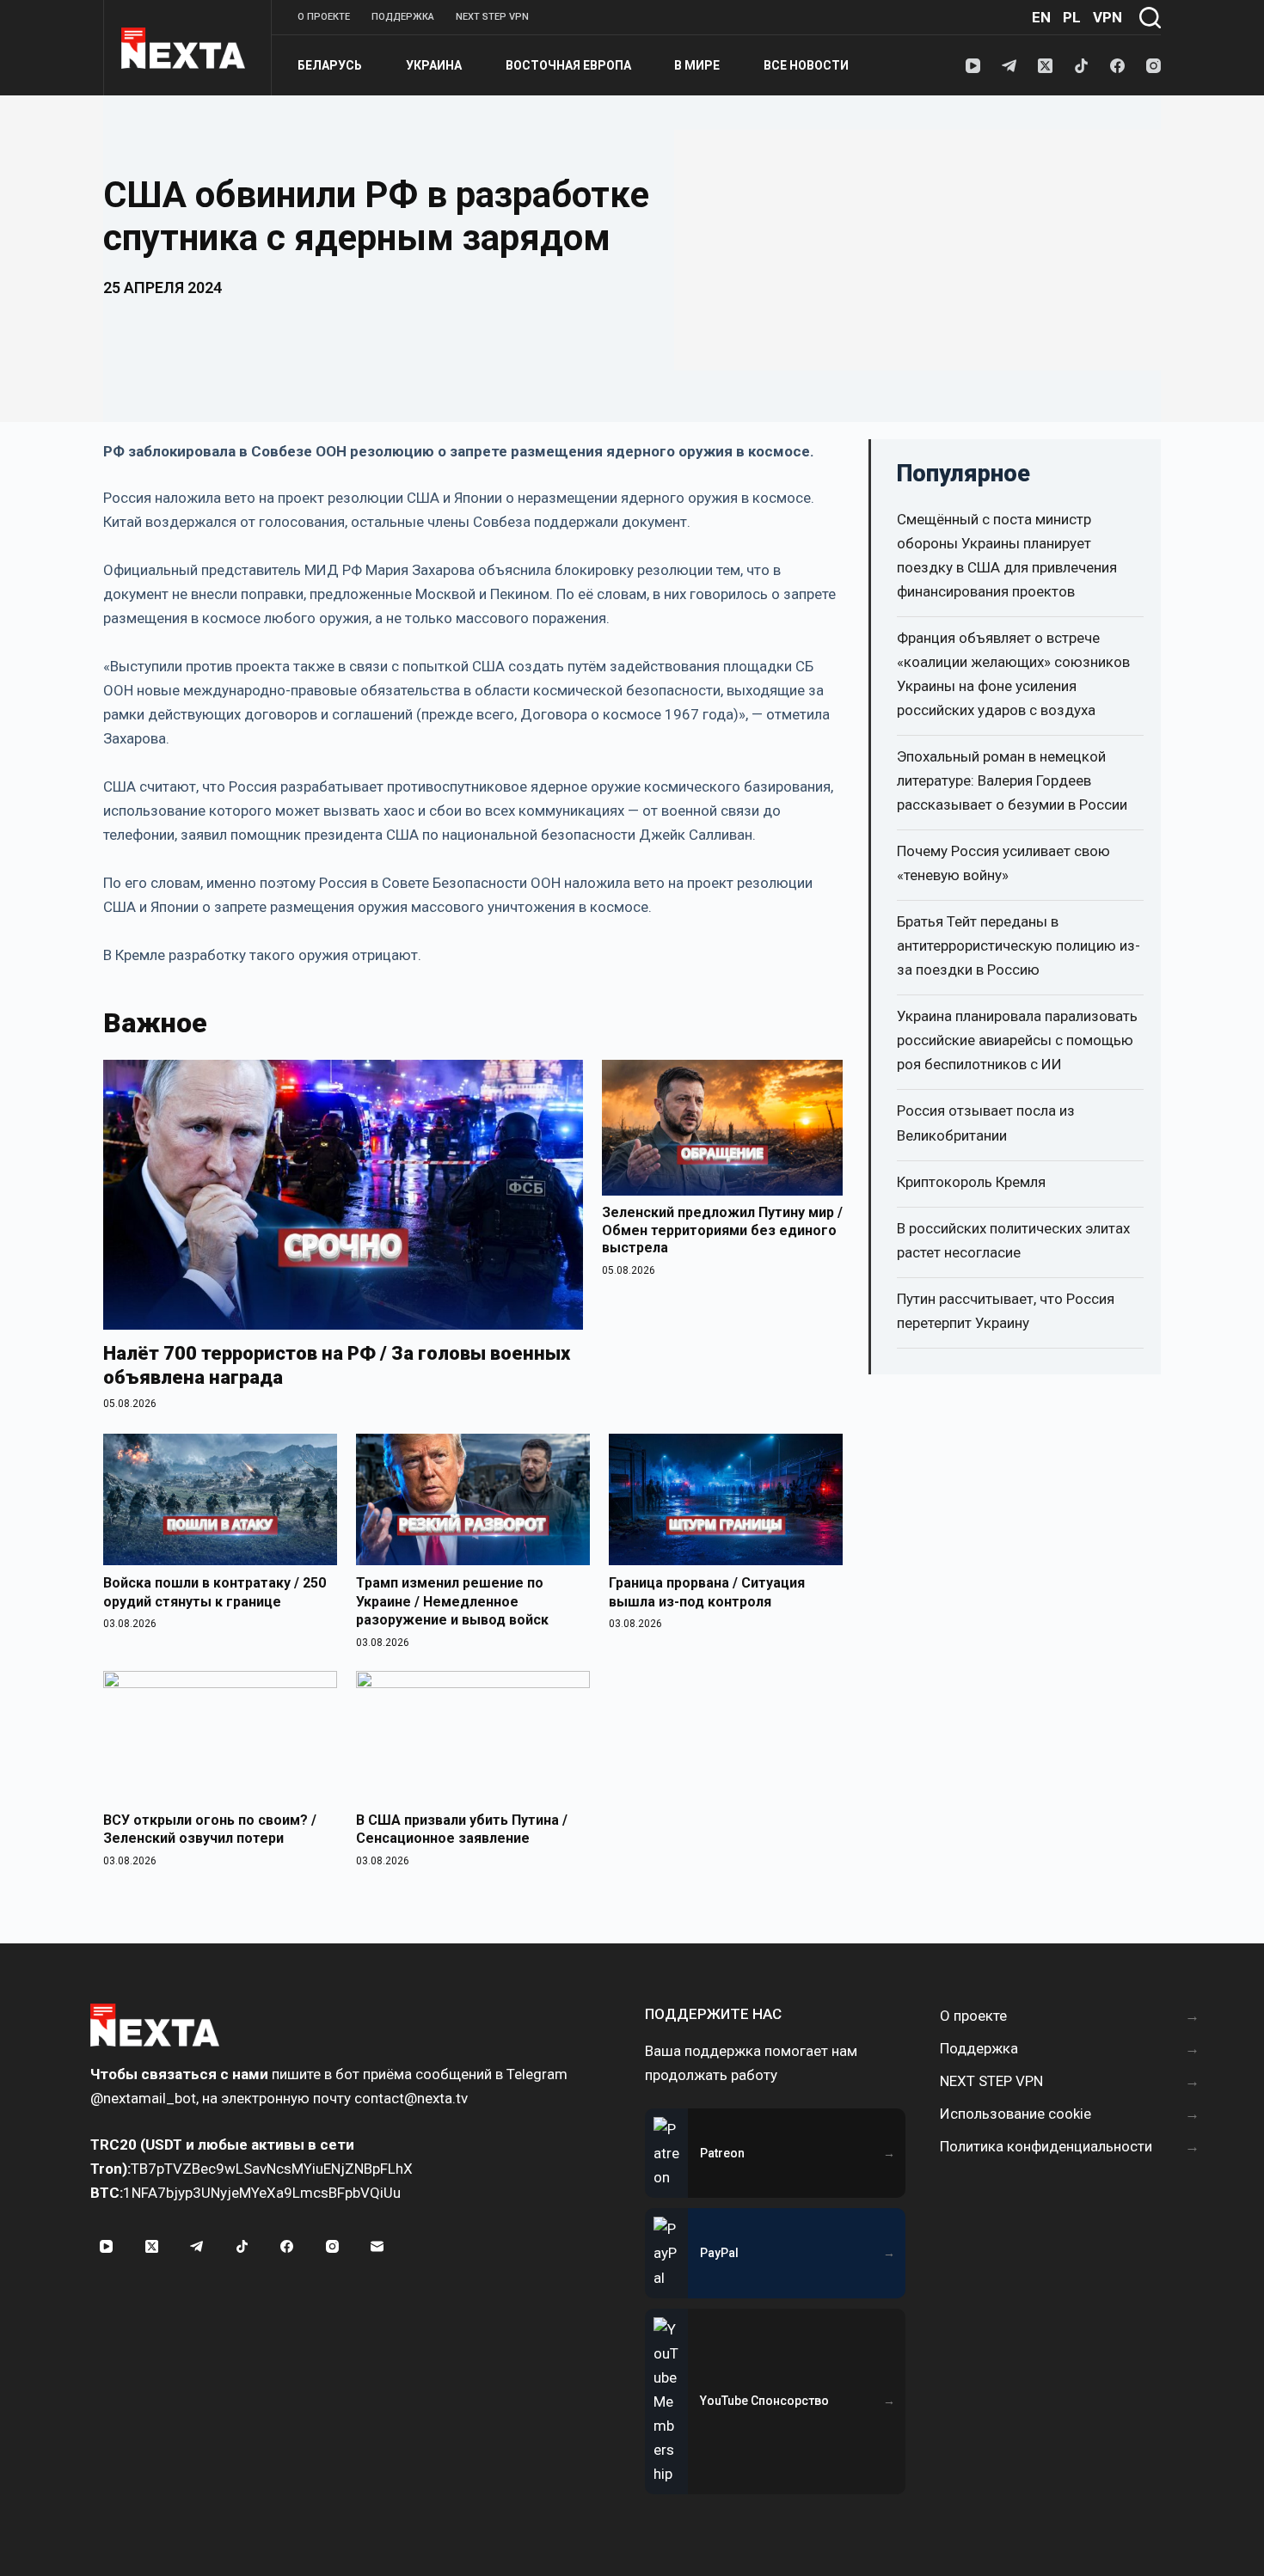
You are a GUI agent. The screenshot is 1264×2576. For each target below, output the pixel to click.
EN (1041, 17)
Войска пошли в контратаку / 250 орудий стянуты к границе (215, 1592)
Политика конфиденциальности (1046, 2146)
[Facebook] (1117, 66)
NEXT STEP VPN (492, 17)
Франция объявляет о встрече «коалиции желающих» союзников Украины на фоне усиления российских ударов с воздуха (1013, 674)
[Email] (377, 2247)
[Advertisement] (917, 250)
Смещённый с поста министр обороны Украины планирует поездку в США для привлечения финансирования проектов (1007, 555)
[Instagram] (1154, 66)
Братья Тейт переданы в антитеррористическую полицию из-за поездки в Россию (1019, 945)
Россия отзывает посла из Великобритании (986, 1123)
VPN (1108, 17)
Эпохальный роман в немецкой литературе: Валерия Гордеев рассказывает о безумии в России (1012, 780)
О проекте (324, 17)
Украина (434, 65)
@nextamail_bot (143, 2098)
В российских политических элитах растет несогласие (1013, 1240)
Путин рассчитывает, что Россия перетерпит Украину (1006, 1311)
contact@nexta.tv (411, 2098)
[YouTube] (973, 66)
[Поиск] (1150, 18)
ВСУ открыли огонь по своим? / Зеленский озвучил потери (210, 1830)
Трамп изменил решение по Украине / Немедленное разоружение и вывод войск (452, 1601)
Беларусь (330, 65)
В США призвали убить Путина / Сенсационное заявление (462, 1830)
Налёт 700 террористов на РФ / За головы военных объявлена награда (337, 1365)
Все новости (806, 65)
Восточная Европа (568, 65)
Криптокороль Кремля (971, 1182)
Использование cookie (1015, 2114)
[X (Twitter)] (1045, 66)
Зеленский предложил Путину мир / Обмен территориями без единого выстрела (722, 1230)
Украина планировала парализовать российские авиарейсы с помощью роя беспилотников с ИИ (1017, 1040)
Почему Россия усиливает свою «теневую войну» (1003, 863)
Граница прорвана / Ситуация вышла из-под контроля (707, 1592)
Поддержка (403, 17)
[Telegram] (1009, 66)
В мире (697, 65)
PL (1072, 17)
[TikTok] (1081, 66)
